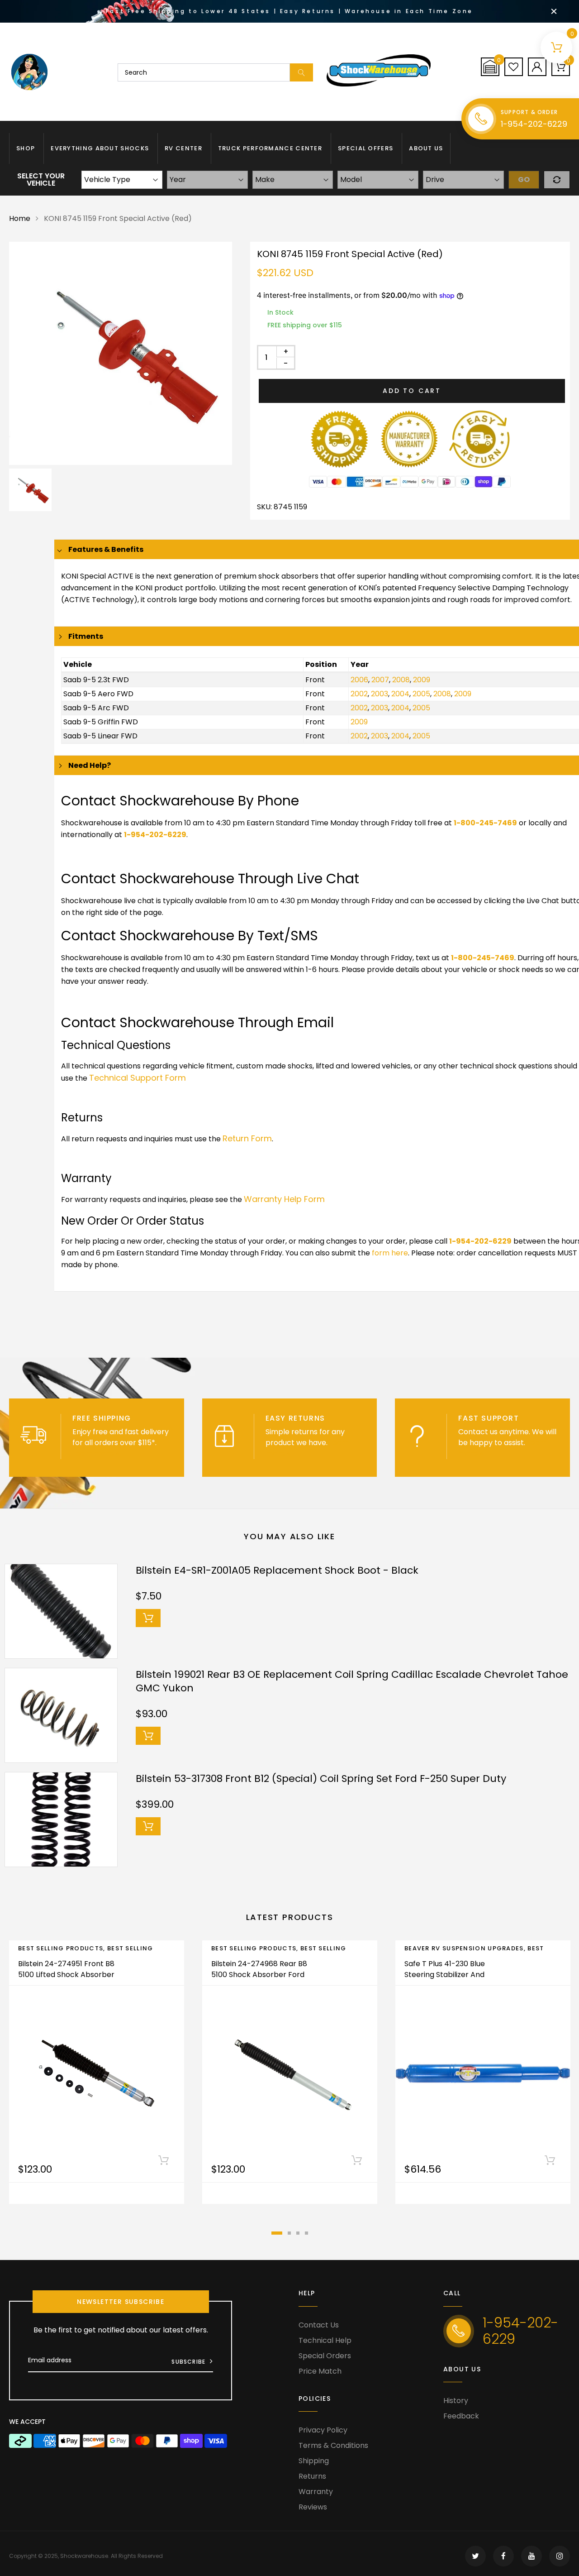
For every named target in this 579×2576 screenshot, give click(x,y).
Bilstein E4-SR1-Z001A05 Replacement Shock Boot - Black (277, 1570)
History (456, 2401)
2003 (380, 694)
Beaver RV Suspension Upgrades (464, 1948)
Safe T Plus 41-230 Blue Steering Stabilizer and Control (445, 1975)
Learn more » (95, 1453)
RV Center (183, 148)
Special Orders (325, 2356)
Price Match (320, 2371)
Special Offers (365, 148)
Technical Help (325, 2340)
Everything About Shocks (100, 148)
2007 (380, 680)
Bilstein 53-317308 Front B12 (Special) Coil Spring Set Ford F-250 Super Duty (321, 1779)
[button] (490, 67)
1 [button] (277, 2233)
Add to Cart (412, 391)
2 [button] (289, 2233)
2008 (401, 680)
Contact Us (319, 2325)
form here (390, 1253)
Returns (312, 2476)
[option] (121, 353)
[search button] (301, 72)
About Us (426, 148)
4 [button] (306, 2233)
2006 (359, 680)
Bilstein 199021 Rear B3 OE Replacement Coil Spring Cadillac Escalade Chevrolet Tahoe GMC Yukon (352, 1681)
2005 (421, 694)
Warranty (316, 2492)
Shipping (314, 2461)
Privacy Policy (323, 2430)
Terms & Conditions (333, 2445)
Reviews (313, 2507)
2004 (400, 694)
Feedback (461, 2416)
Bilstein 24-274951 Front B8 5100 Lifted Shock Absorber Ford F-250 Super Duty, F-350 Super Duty (66, 1980)
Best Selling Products (61, 1948)
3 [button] (298, 2233)
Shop (26, 148)
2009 (422, 680)
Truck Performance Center (270, 148)
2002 (359, 694)
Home (20, 218)
